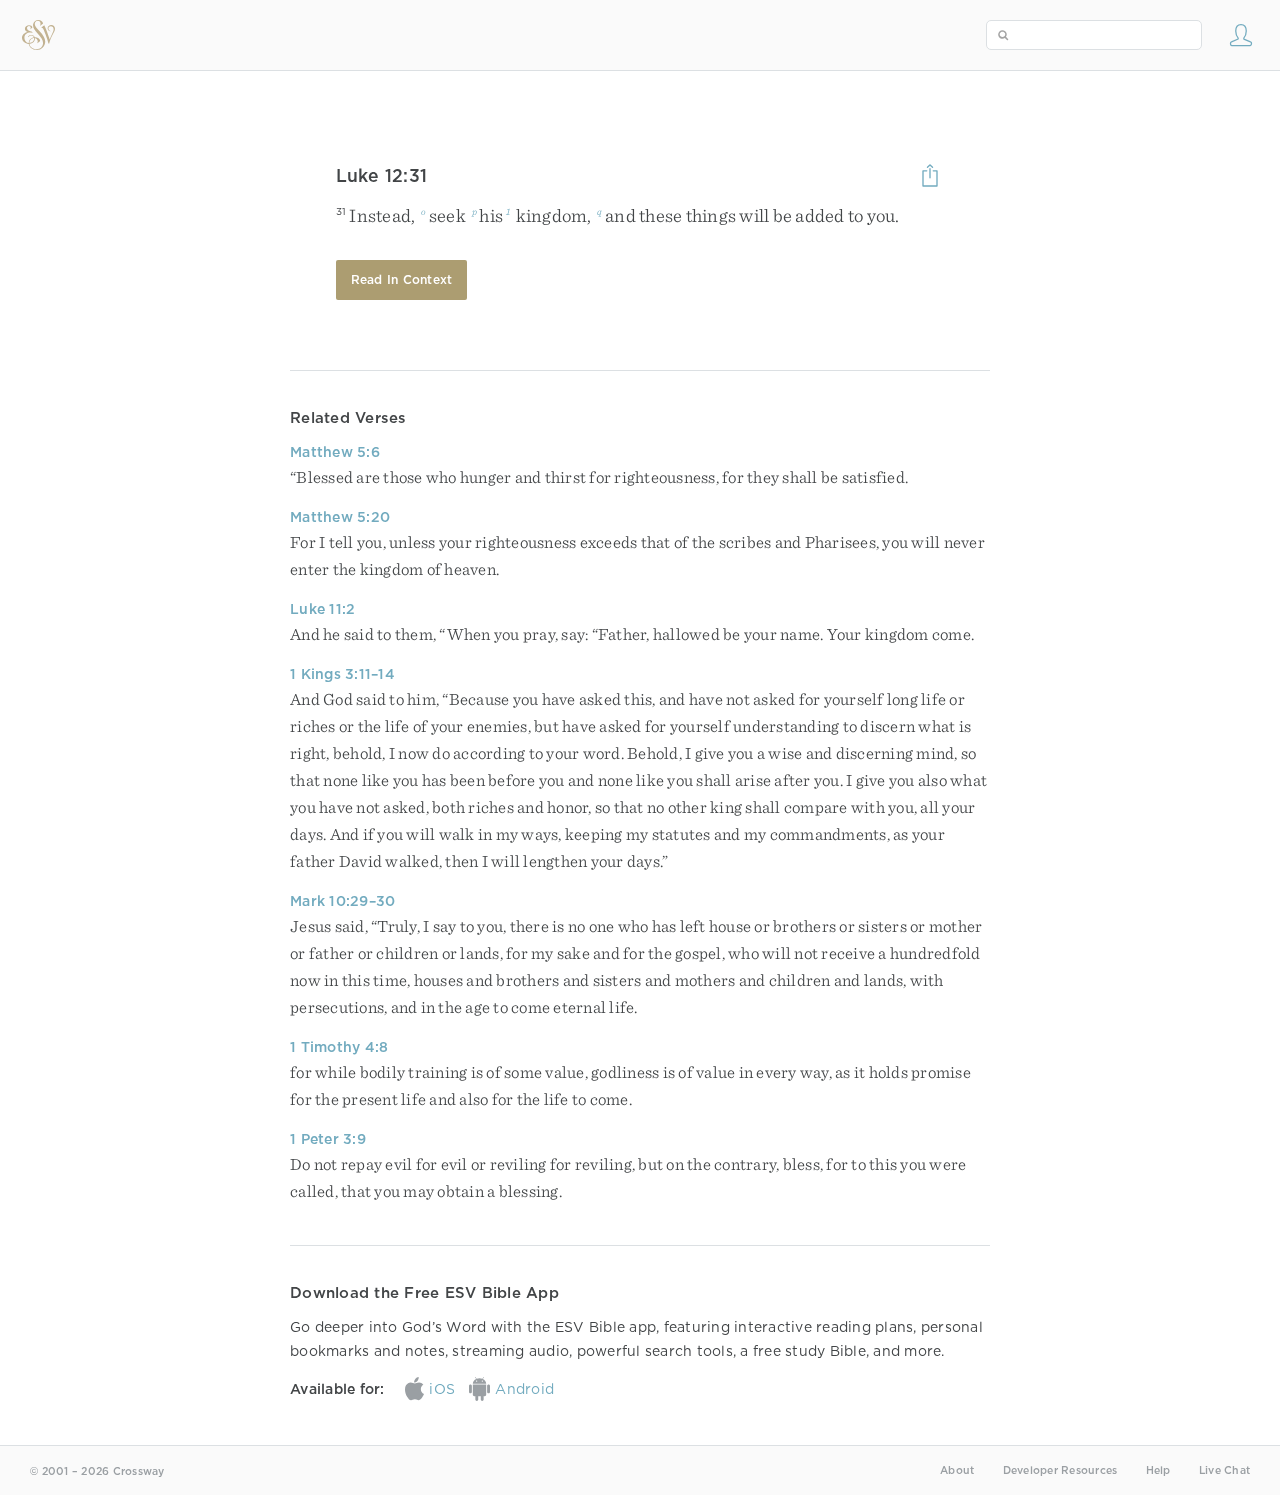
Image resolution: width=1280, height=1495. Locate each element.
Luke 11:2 (322, 609)
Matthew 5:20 (340, 517)
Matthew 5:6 (335, 452)
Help (1158, 1470)
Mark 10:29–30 (342, 901)
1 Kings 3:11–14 (342, 674)
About (957, 1470)
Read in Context (402, 279)
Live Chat (1224, 1470)
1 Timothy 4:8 (339, 1047)
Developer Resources (1060, 1470)
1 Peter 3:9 (328, 1139)
